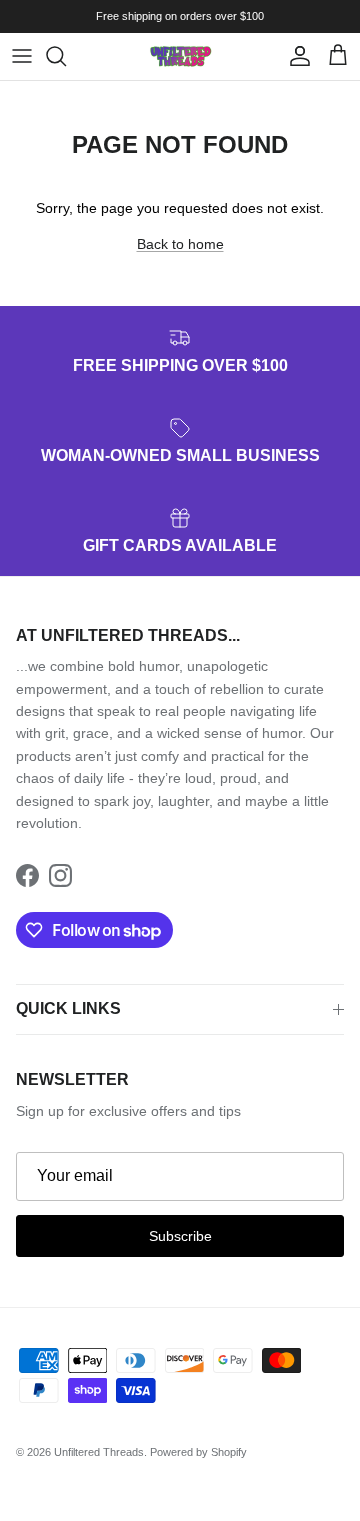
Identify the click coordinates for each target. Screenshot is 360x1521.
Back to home (180, 244)
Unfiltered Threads (99, 1452)
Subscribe (180, 1236)
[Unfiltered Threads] (180, 56)
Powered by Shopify (198, 1452)
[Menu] (22, 56)
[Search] (66, 56)
